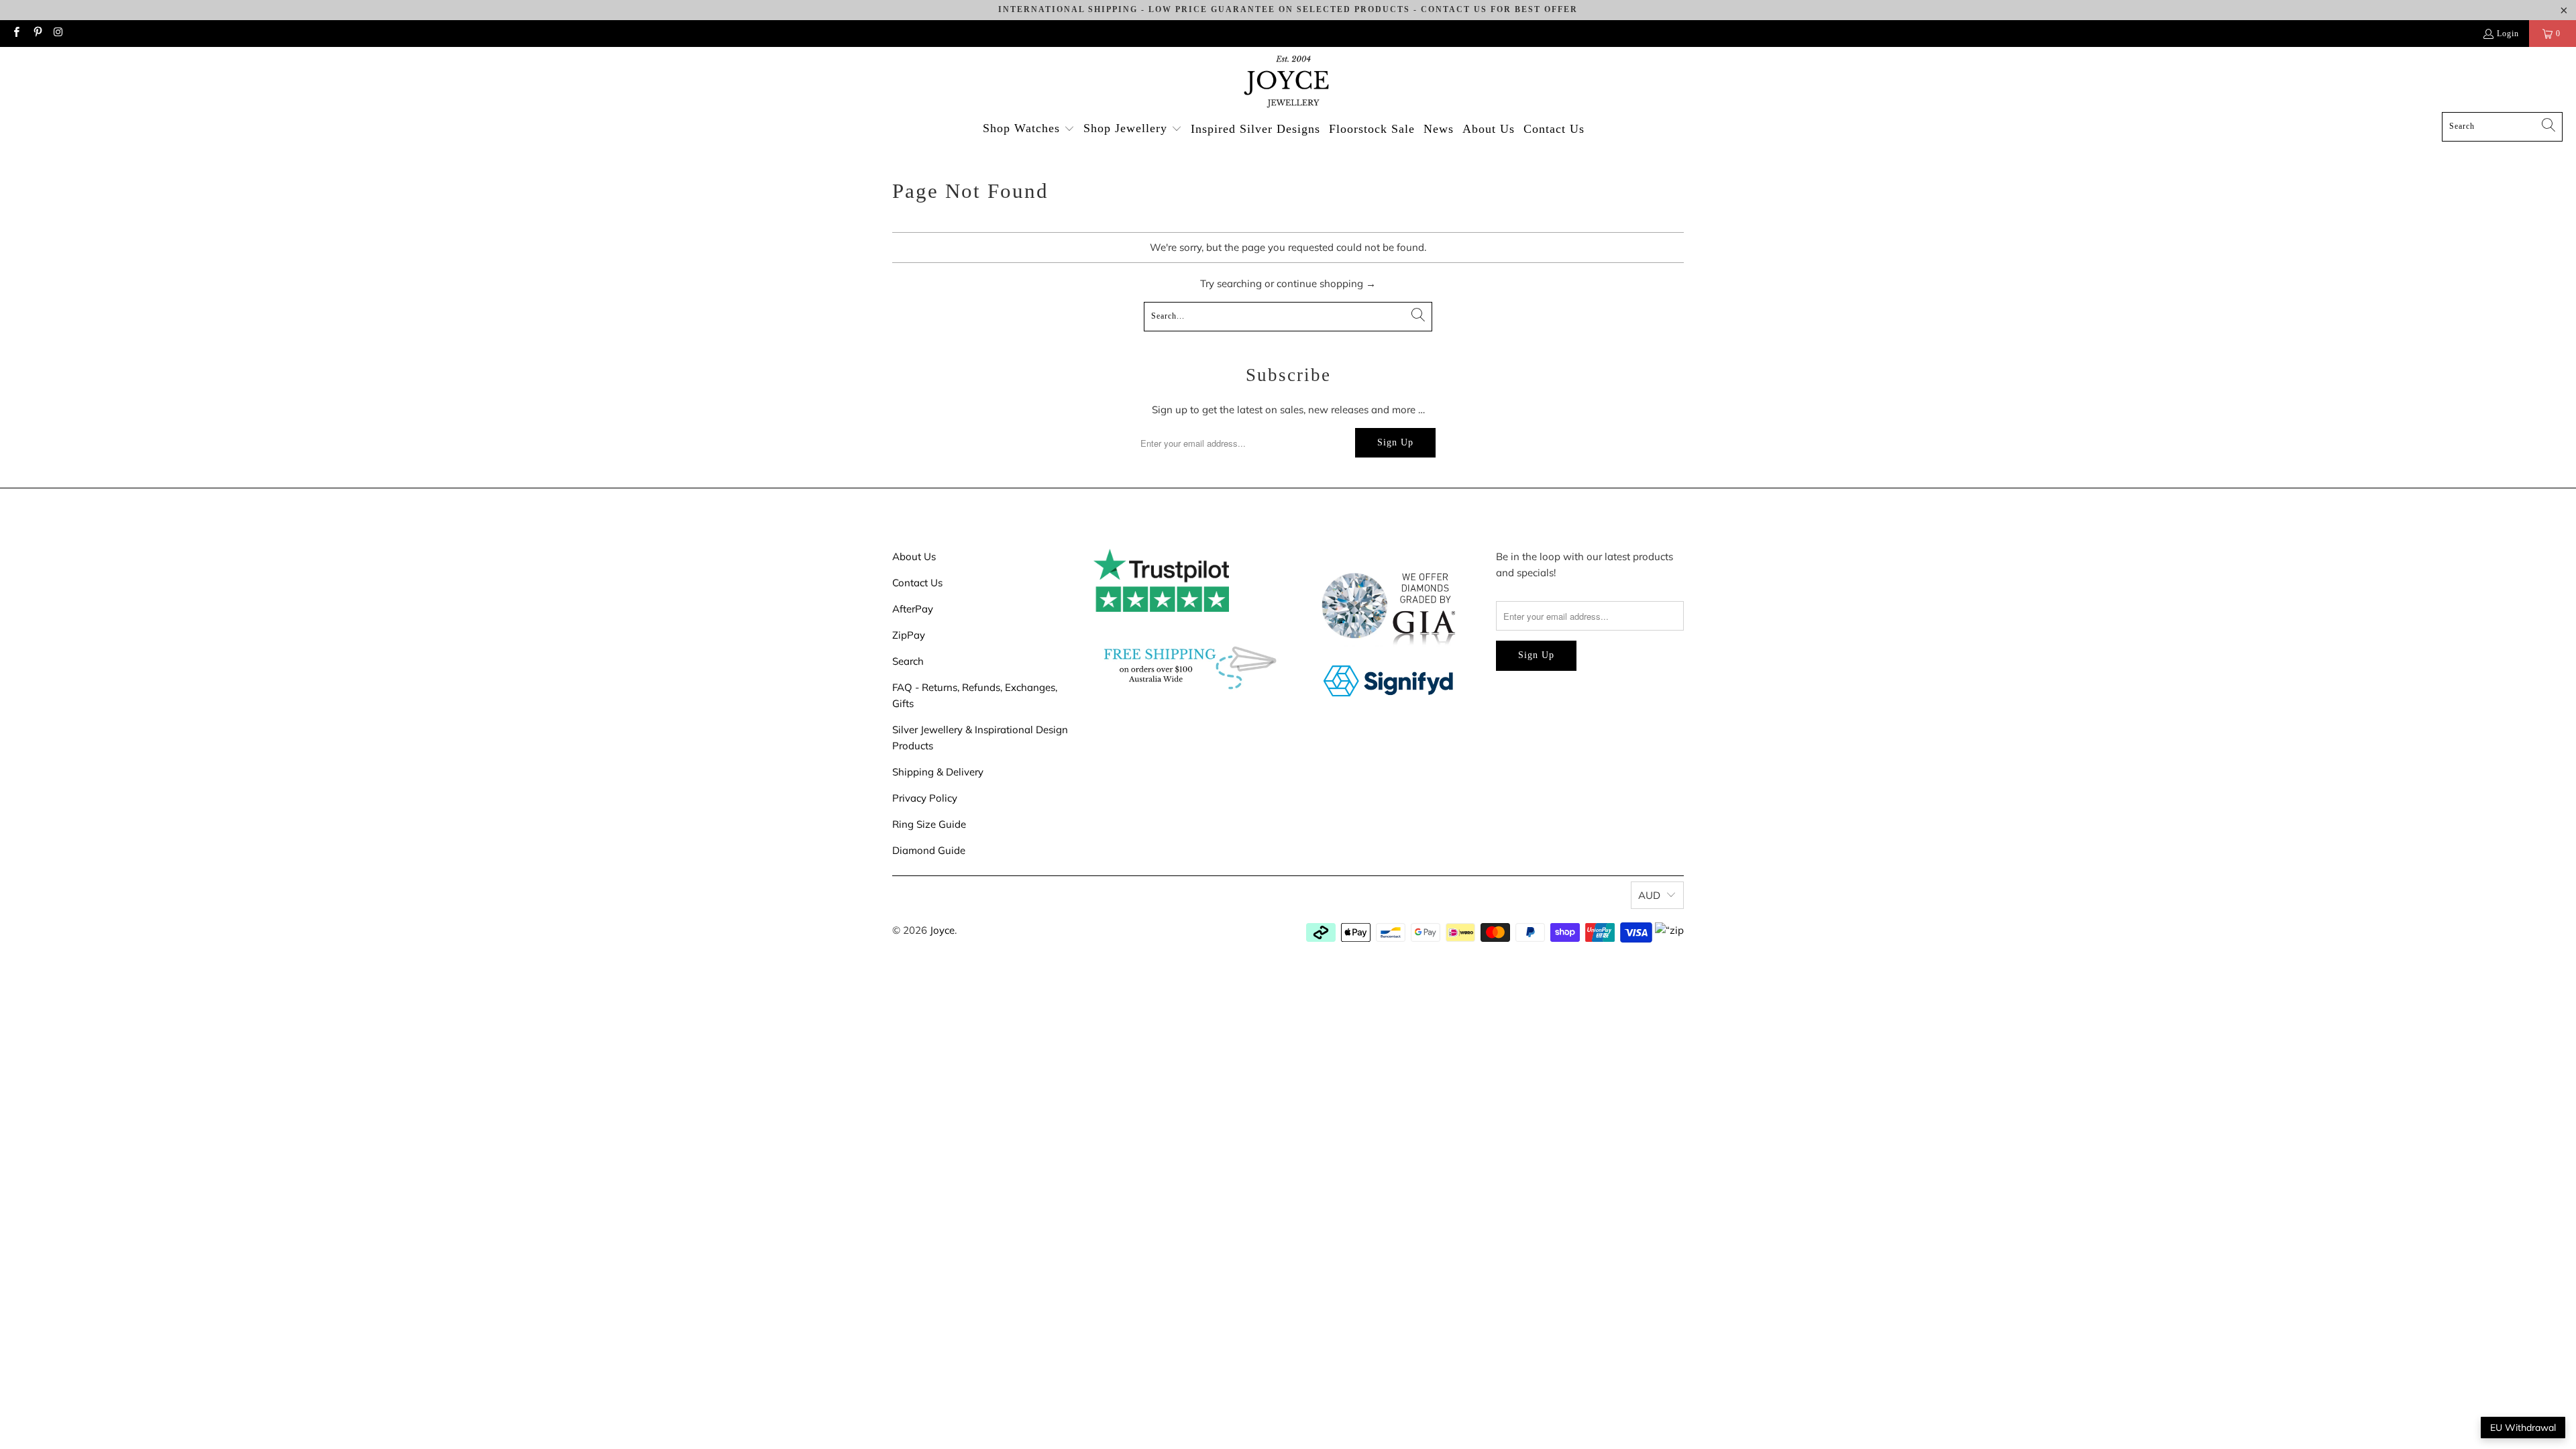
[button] (1029, 129)
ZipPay (909, 635)
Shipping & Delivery (938, 772)
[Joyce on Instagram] (58, 34)
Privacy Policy (925, 798)
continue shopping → (1326, 283)
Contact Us (917, 583)
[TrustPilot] (1161, 608)
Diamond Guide (929, 850)
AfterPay (913, 609)
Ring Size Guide (929, 824)
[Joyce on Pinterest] (37, 34)
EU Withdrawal (2523, 1428)
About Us (914, 556)
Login (2508, 34)
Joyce (942, 930)
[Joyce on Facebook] (16, 34)
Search (908, 661)
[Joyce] (1288, 83)
